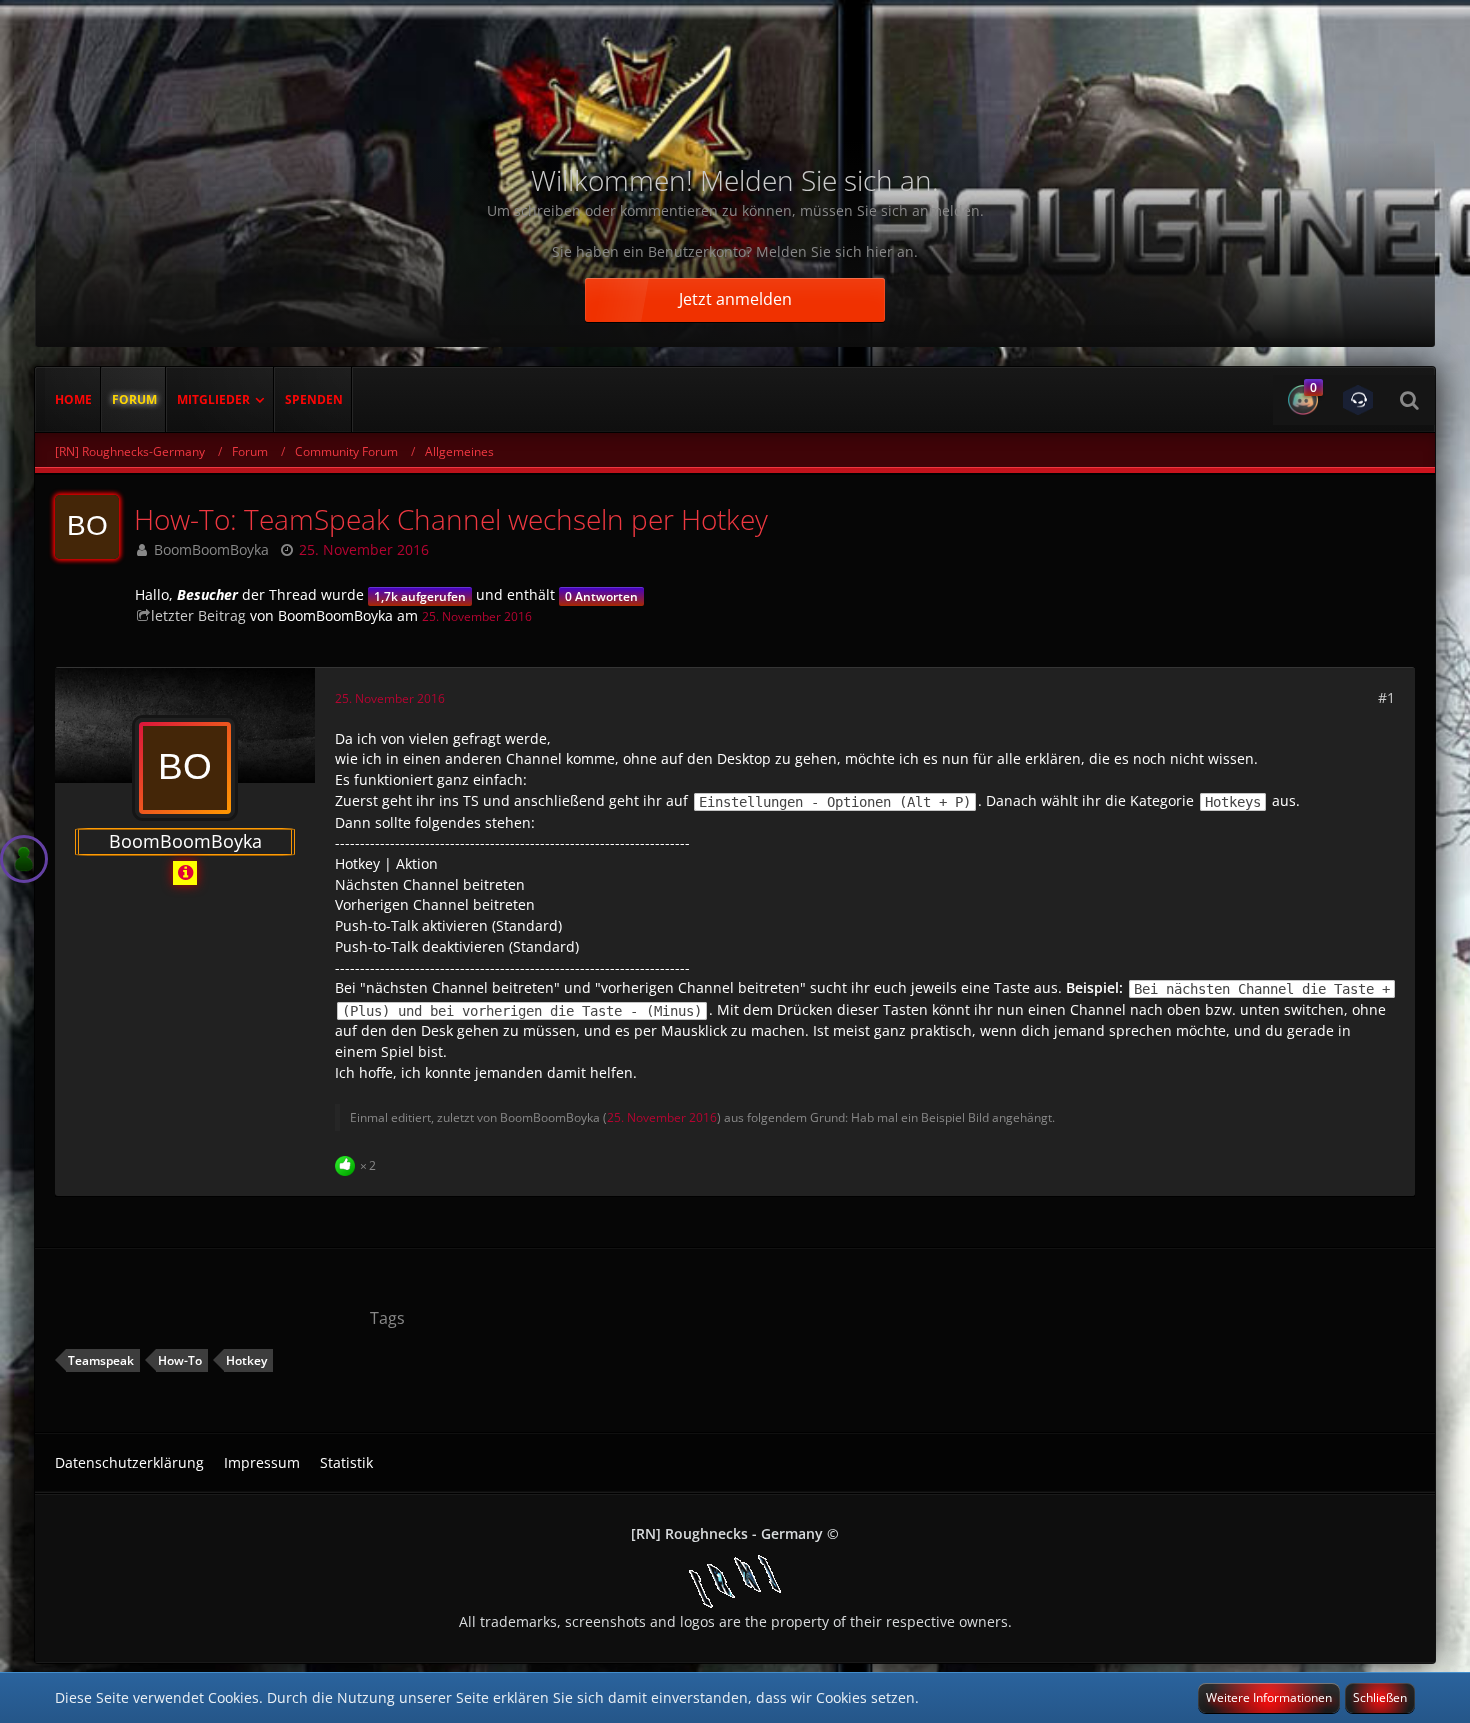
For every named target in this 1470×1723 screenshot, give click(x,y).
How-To (180, 1360)
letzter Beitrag (198, 615)
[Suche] (1409, 400)
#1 (1386, 697)
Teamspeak (101, 1360)
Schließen (1380, 1697)
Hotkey (246, 1360)
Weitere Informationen (1269, 1697)
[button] (1300, 400)
